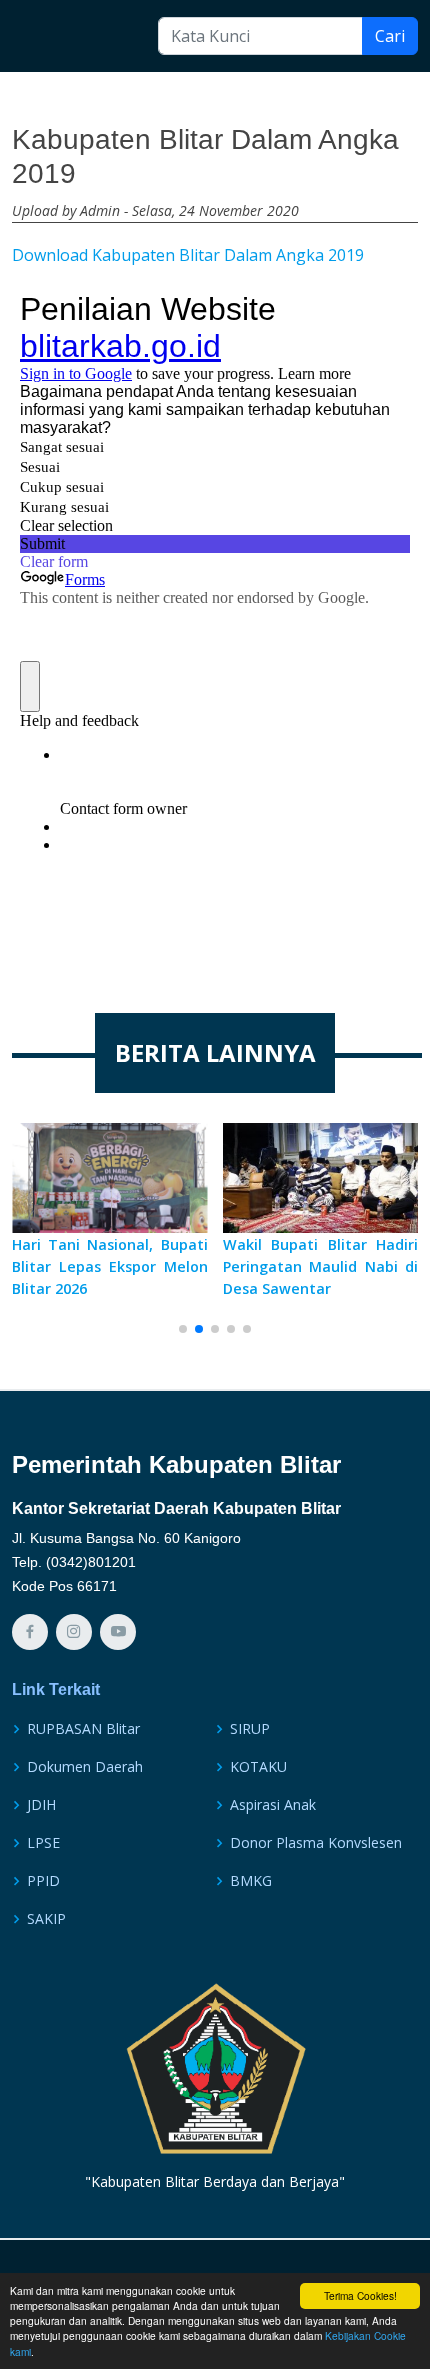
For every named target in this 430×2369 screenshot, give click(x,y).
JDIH (41, 1805)
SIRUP (250, 1729)
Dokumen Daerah (85, 1767)
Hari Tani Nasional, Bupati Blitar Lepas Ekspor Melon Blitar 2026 (110, 1266)
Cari (390, 36)
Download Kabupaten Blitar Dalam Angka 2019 (188, 255)
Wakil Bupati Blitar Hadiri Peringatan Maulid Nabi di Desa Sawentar (321, 1266)
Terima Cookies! (360, 2295)
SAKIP (46, 1919)
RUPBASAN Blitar (83, 1729)
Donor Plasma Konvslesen (316, 1843)
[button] (183, 1329)
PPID (43, 1881)
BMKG (251, 1881)
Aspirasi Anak (273, 1805)
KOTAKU (258, 1767)
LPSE (43, 1843)
